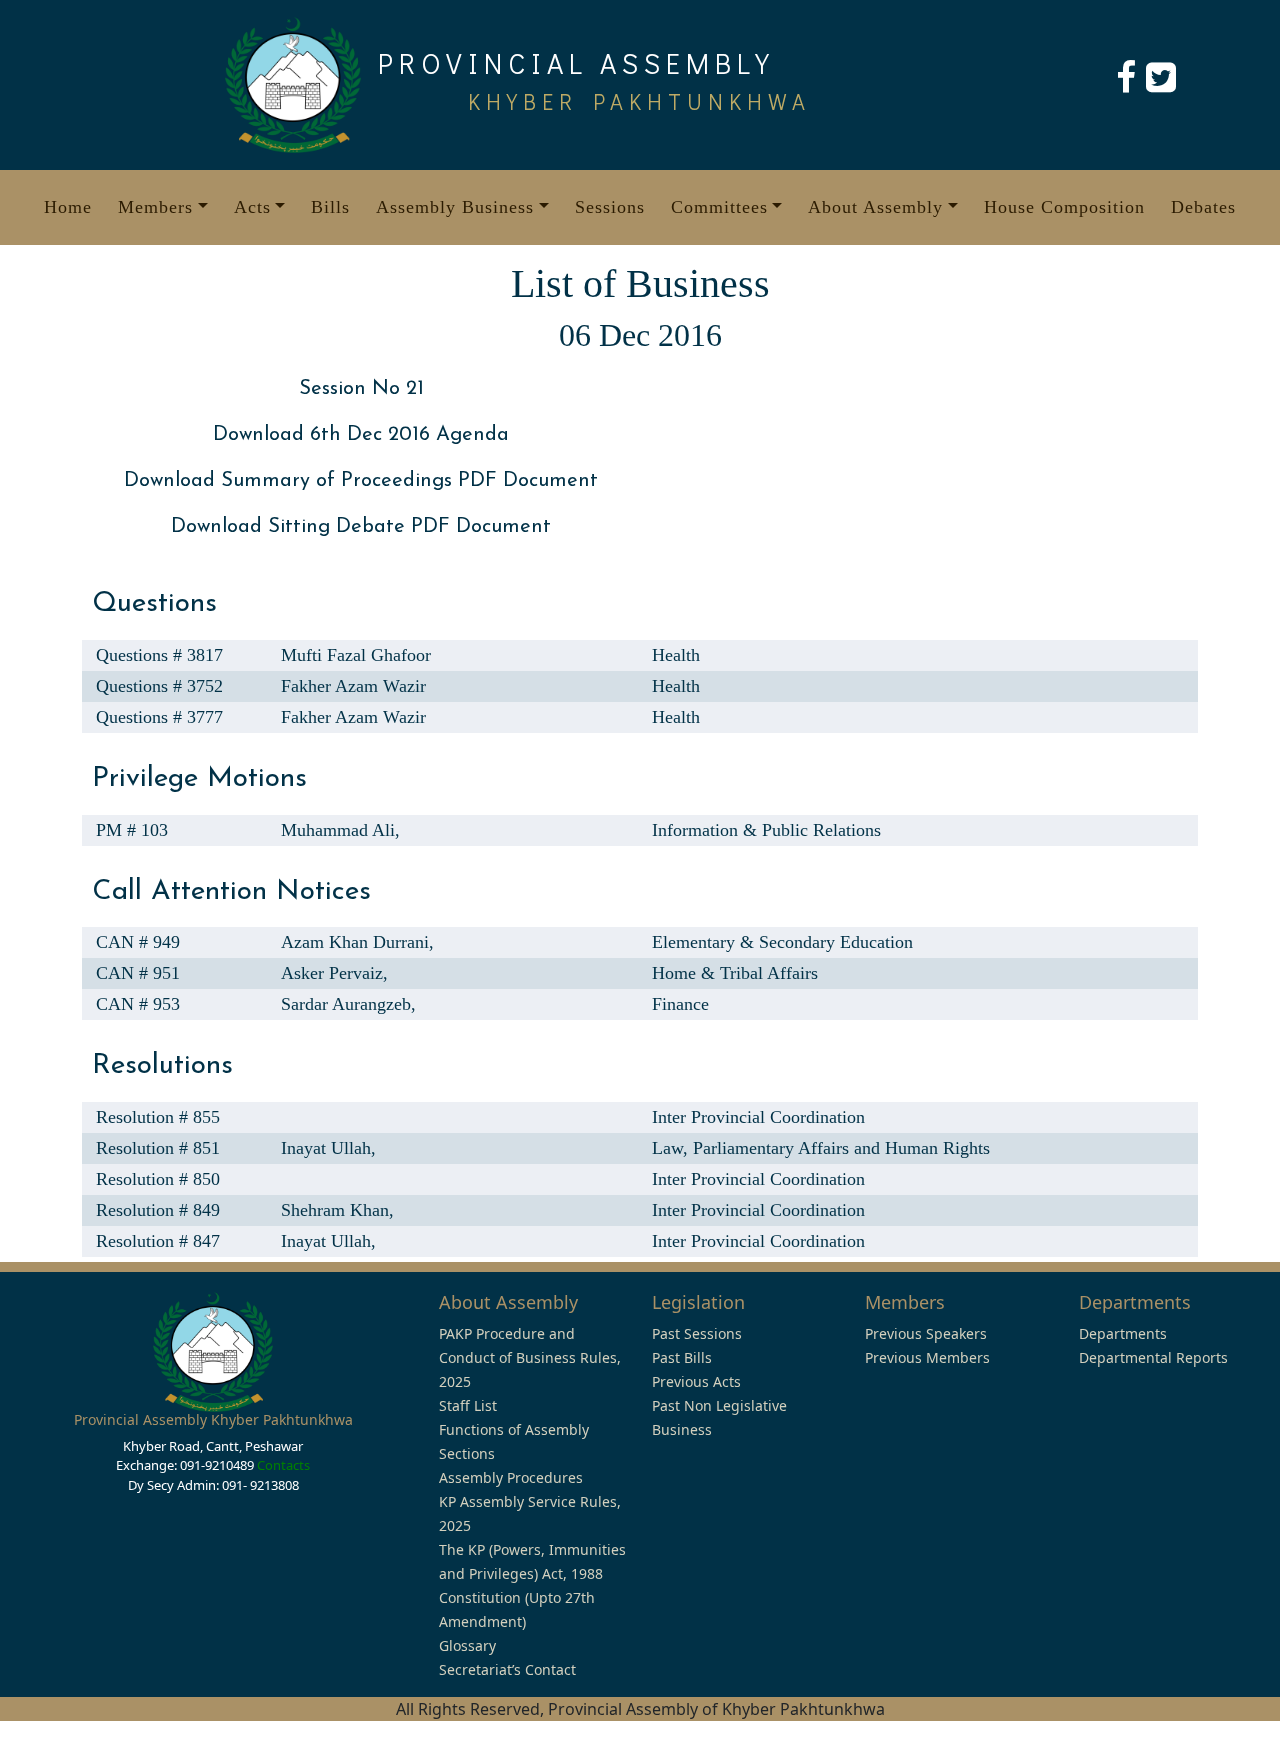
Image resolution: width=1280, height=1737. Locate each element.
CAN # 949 (138, 942)
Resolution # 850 (158, 1179)
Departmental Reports (1153, 1357)
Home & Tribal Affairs (735, 973)
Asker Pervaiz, (334, 973)
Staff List (468, 1405)
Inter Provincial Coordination (758, 1117)
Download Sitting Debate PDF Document (361, 527)
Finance (680, 1004)
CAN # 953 (138, 1004)
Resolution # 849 (158, 1210)
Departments (1123, 1333)
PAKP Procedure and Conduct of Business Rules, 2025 (530, 1357)
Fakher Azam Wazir (353, 686)
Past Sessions (697, 1333)
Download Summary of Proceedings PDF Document (361, 481)
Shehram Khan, (337, 1210)
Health (676, 655)
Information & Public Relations (766, 830)
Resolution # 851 (158, 1148)
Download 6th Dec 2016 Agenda (361, 435)
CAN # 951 (138, 973)
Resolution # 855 (158, 1117)
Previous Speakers (926, 1333)
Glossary (467, 1645)
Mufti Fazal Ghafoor (356, 655)
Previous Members (927, 1357)
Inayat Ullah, (328, 1148)
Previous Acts (696, 1381)
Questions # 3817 (159, 655)
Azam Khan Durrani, (357, 942)
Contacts (283, 1465)
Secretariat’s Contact (507, 1669)
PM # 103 (132, 830)
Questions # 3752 (159, 686)
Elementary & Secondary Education (782, 942)
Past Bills (682, 1357)
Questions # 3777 (159, 717)
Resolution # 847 (158, 1241)
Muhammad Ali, (340, 830)
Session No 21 (361, 389)
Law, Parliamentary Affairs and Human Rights (821, 1148)
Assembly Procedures (511, 1477)
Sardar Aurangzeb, (348, 1004)
